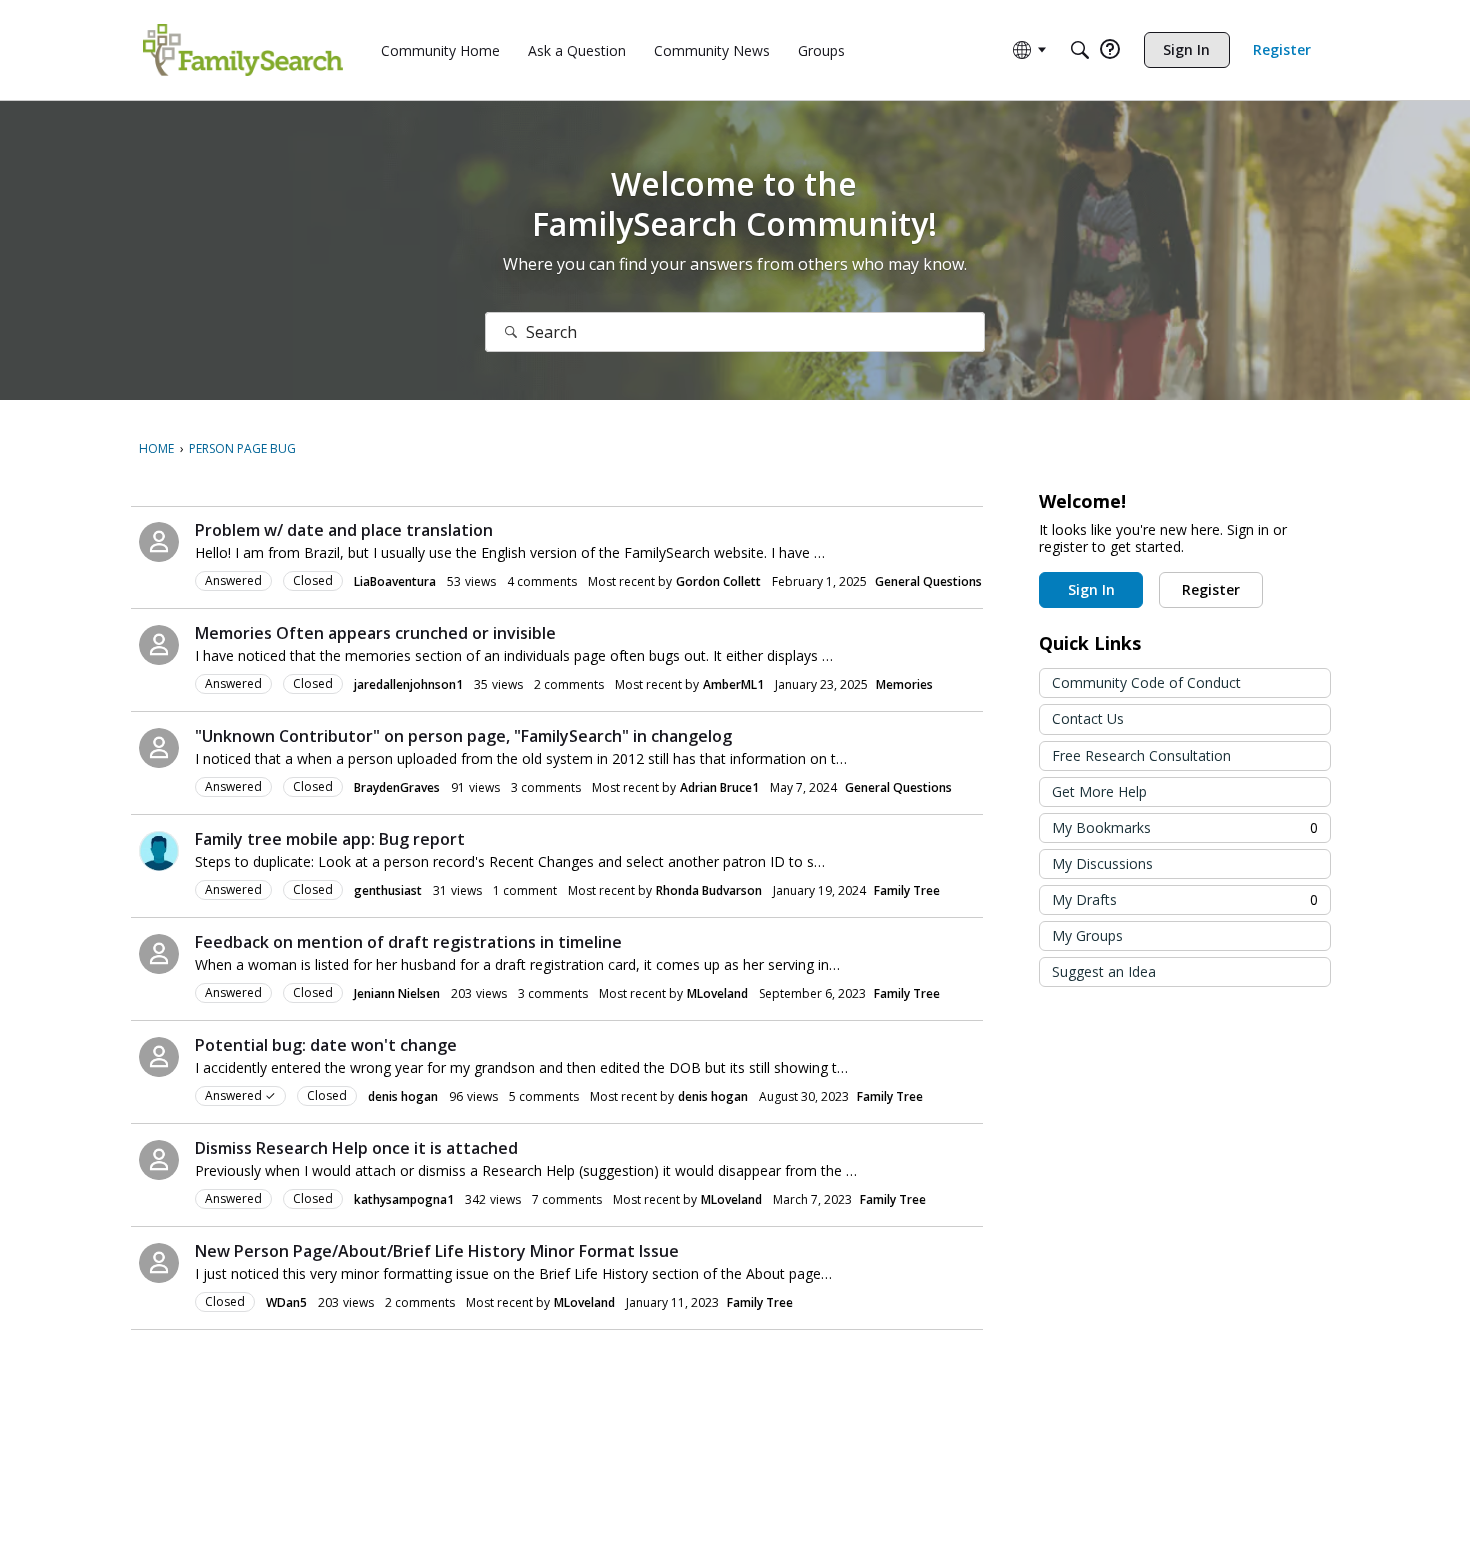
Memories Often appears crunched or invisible (375, 633)
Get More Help (1099, 791)
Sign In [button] (1091, 589)
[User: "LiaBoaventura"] (159, 542)
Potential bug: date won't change (326, 1045)
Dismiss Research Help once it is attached (356, 1148)
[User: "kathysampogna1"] (159, 1160)
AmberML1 (733, 684)
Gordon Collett (718, 581)
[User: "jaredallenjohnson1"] (159, 645)
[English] (243, 50)
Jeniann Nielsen (397, 993)
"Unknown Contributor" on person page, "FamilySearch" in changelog (463, 736)
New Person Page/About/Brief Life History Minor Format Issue (437, 1251)
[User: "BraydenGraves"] (159, 748)
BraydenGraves (397, 787)
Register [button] (1211, 589)
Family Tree (907, 890)
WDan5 (286, 1302)
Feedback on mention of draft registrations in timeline (408, 942)
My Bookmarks (1185, 827)
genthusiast (388, 890)
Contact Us (1088, 718)
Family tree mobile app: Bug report (330, 839)
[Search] (1080, 50)
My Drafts (1185, 899)
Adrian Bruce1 (719, 787)
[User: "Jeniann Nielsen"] (159, 954)
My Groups (1087, 935)
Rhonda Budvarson (709, 890)
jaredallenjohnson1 (408, 684)
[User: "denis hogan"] (159, 1057)
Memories (904, 684)
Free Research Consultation (1141, 755)
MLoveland (717, 993)
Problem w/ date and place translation (344, 530)
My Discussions (1102, 863)
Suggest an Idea (1104, 971)
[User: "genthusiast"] (159, 851)
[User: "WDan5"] (159, 1263)
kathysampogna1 (404, 1199)
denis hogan (403, 1096)
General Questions (928, 581)
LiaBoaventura (395, 581)
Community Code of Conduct (1146, 682)
